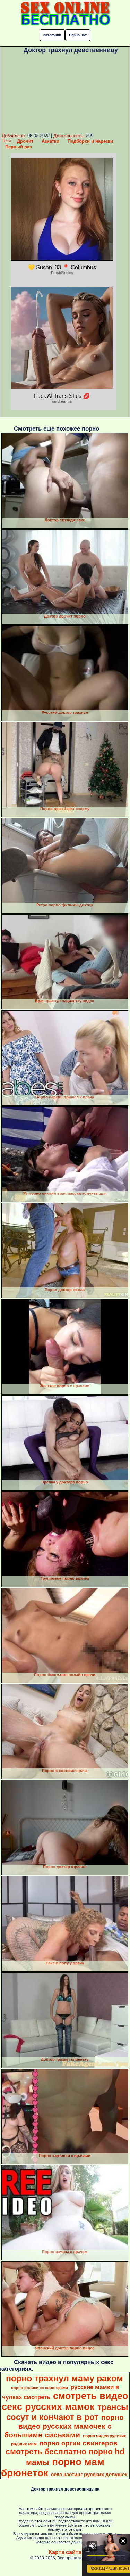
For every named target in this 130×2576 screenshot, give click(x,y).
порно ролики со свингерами (40, 2388)
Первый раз (18, 147)
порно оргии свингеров (79, 2443)
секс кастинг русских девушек (89, 2475)
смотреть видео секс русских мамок (65, 2401)
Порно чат (78, 35)
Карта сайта (65, 2552)
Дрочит (25, 141)
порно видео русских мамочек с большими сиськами (64, 2426)
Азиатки (50, 141)
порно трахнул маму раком (64, 2378)
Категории (52, 35)
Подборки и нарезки (90, 141)
